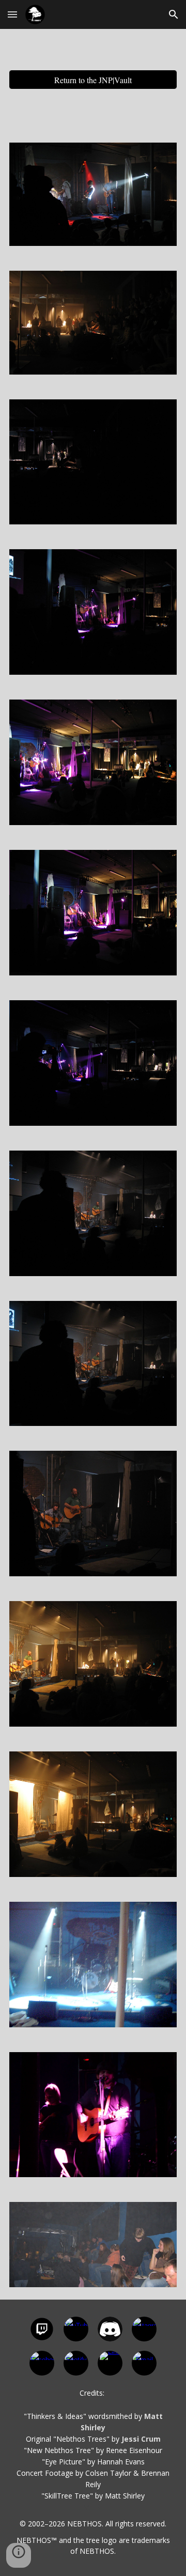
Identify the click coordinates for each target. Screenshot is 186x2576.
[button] (12, 14)
